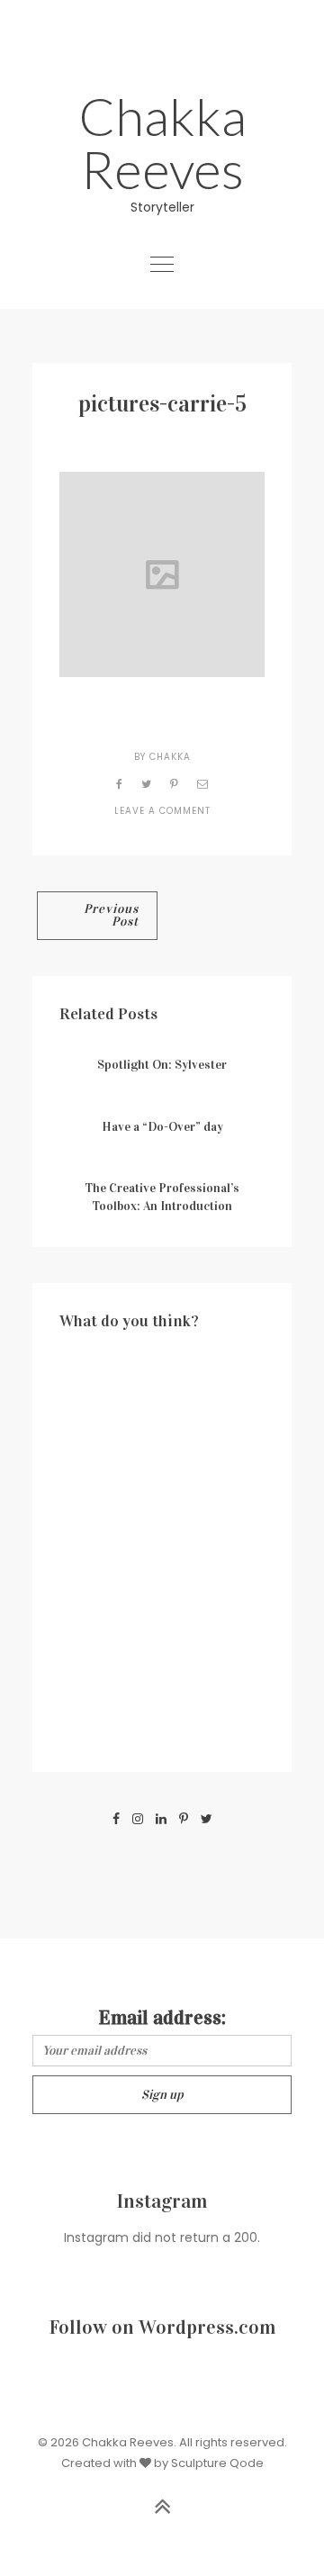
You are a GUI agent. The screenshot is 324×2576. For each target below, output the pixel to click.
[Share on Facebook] (120, 784)
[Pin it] (175, 784)
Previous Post (111, 915)
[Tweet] (147, 784)
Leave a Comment (162, 811)
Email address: (162, 2017)
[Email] (203, 784)
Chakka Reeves (162, 142)
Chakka (170, 757)
